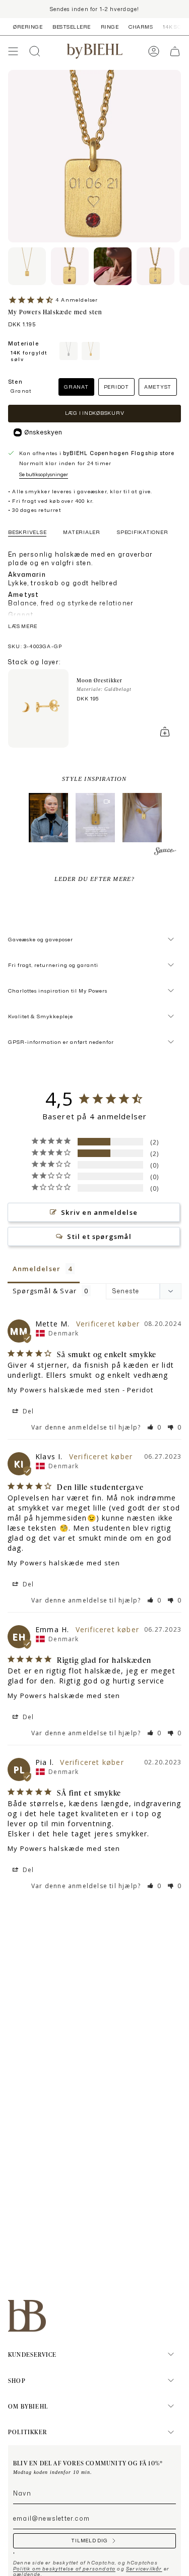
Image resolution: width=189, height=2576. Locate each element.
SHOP (17, 2380)
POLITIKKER (27, 2432)
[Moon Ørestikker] (38, 708)
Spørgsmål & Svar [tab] (45, 1291)
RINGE (110, 27)
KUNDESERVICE (32, 2354)
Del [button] (27, 1411)
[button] (48, 818)
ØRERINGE (28, 27)
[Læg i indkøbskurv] (165, 732)
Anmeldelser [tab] (37, 1269)
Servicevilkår (144, 2569)
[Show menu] (13, 51)
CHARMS (141, 27)
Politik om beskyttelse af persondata (64, 2569)
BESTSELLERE (72, 27)
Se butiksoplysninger (44, 474)
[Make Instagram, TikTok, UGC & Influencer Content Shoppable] (165, 853)
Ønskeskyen (43, 432)
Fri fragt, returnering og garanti (53, 965)
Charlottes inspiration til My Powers (58, 991)
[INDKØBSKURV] (175, 51)
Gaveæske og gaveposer (41, 939)
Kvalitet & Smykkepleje (41, 1016)
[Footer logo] (27, 2316)
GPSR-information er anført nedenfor (61, 1042)
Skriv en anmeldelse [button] (99, 1212)
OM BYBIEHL (28, 2406)
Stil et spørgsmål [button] (99, 1236)
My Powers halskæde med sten (64, 1390)
